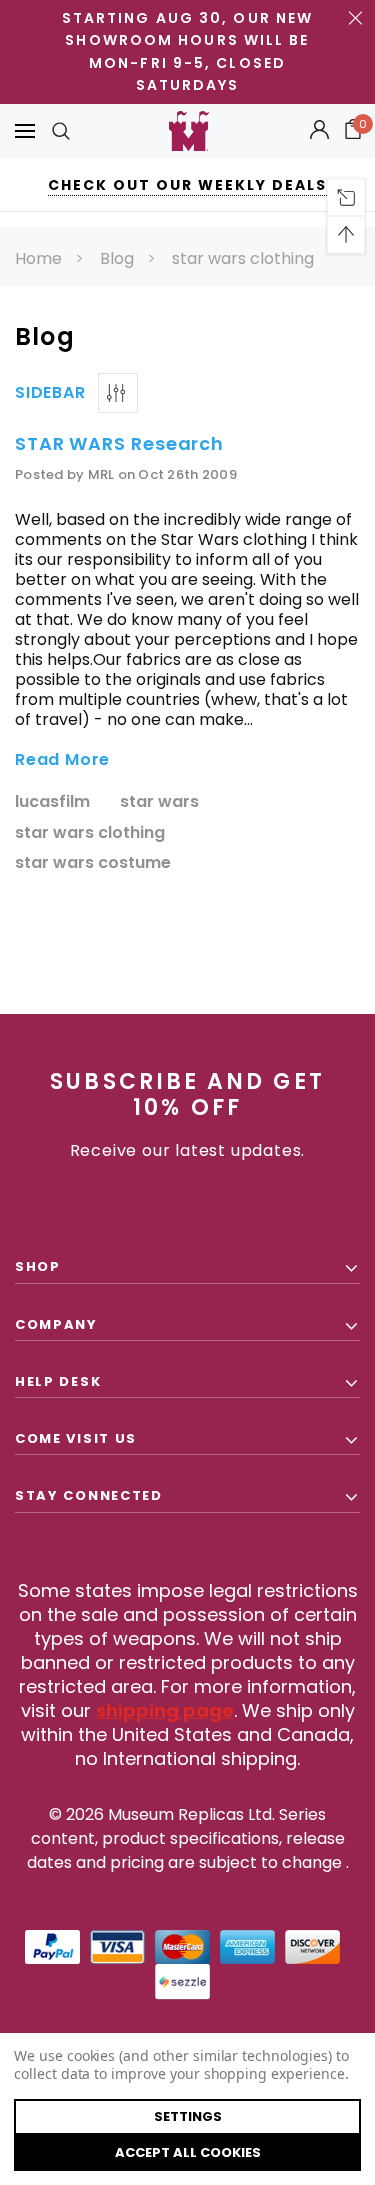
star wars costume (93, 863)
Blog (117, 258)
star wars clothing (243, 258)
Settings (188, 2116)
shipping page (165, 1710)
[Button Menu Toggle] (25, 131)
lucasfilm (52, 802)
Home (38, 258)
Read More (62, 760)
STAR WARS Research (119, 443)
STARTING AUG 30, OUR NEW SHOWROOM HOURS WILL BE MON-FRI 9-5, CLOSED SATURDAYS (187, 51)
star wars (159, 802)
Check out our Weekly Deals (187, 185)
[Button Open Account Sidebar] (319, 131)
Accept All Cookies (188, 2152)
